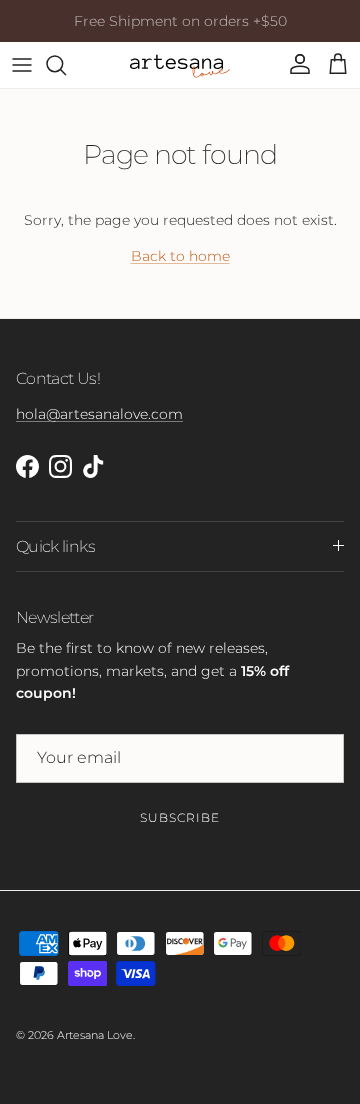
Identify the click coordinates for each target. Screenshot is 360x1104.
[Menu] (22, 65)
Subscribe (180, 817)
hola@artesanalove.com (99, 414)
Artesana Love (95, 1035)
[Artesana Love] (180, 65)
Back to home (180, 256)
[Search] (66, 65)
